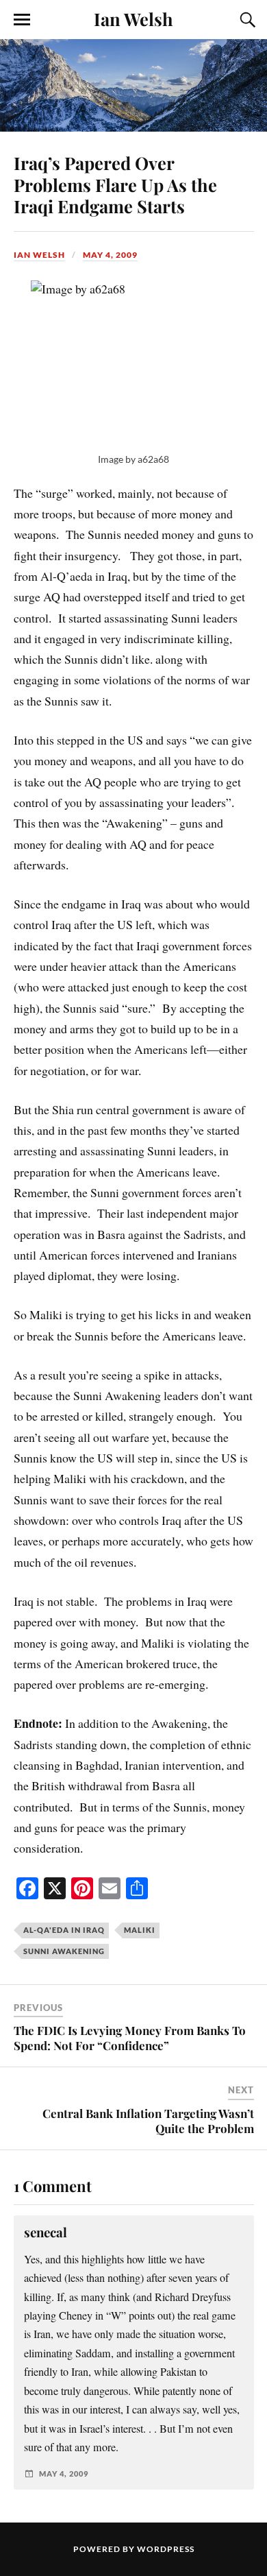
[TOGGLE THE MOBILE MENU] (22, 20)
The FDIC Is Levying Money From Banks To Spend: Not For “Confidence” (130, 2038)
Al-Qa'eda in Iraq (64, 1930)
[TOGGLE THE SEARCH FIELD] (246, 20)
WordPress (166, 2549)
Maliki (140, 1930)
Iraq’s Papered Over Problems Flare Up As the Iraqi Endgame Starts (115, 184)
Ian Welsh (133, 19)
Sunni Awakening (64, 1951)
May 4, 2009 (110, 255)
